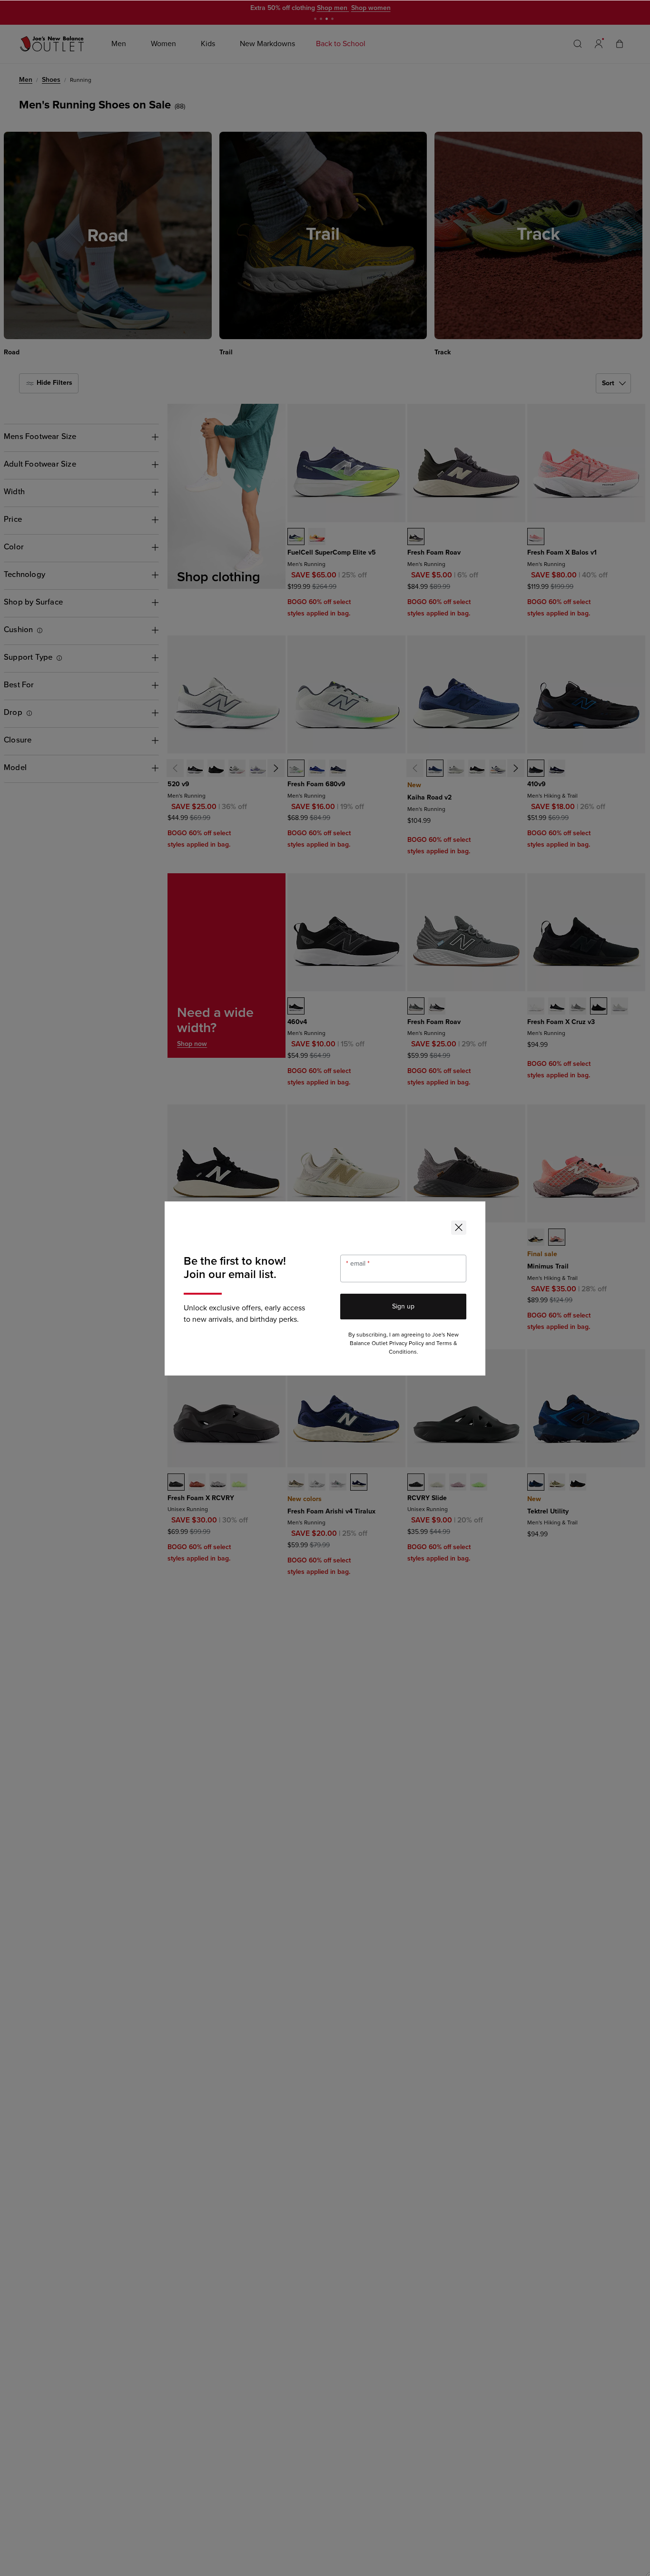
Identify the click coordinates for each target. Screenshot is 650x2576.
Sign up (403, 1306)
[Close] (459, 1228)
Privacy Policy (407, 1343)
